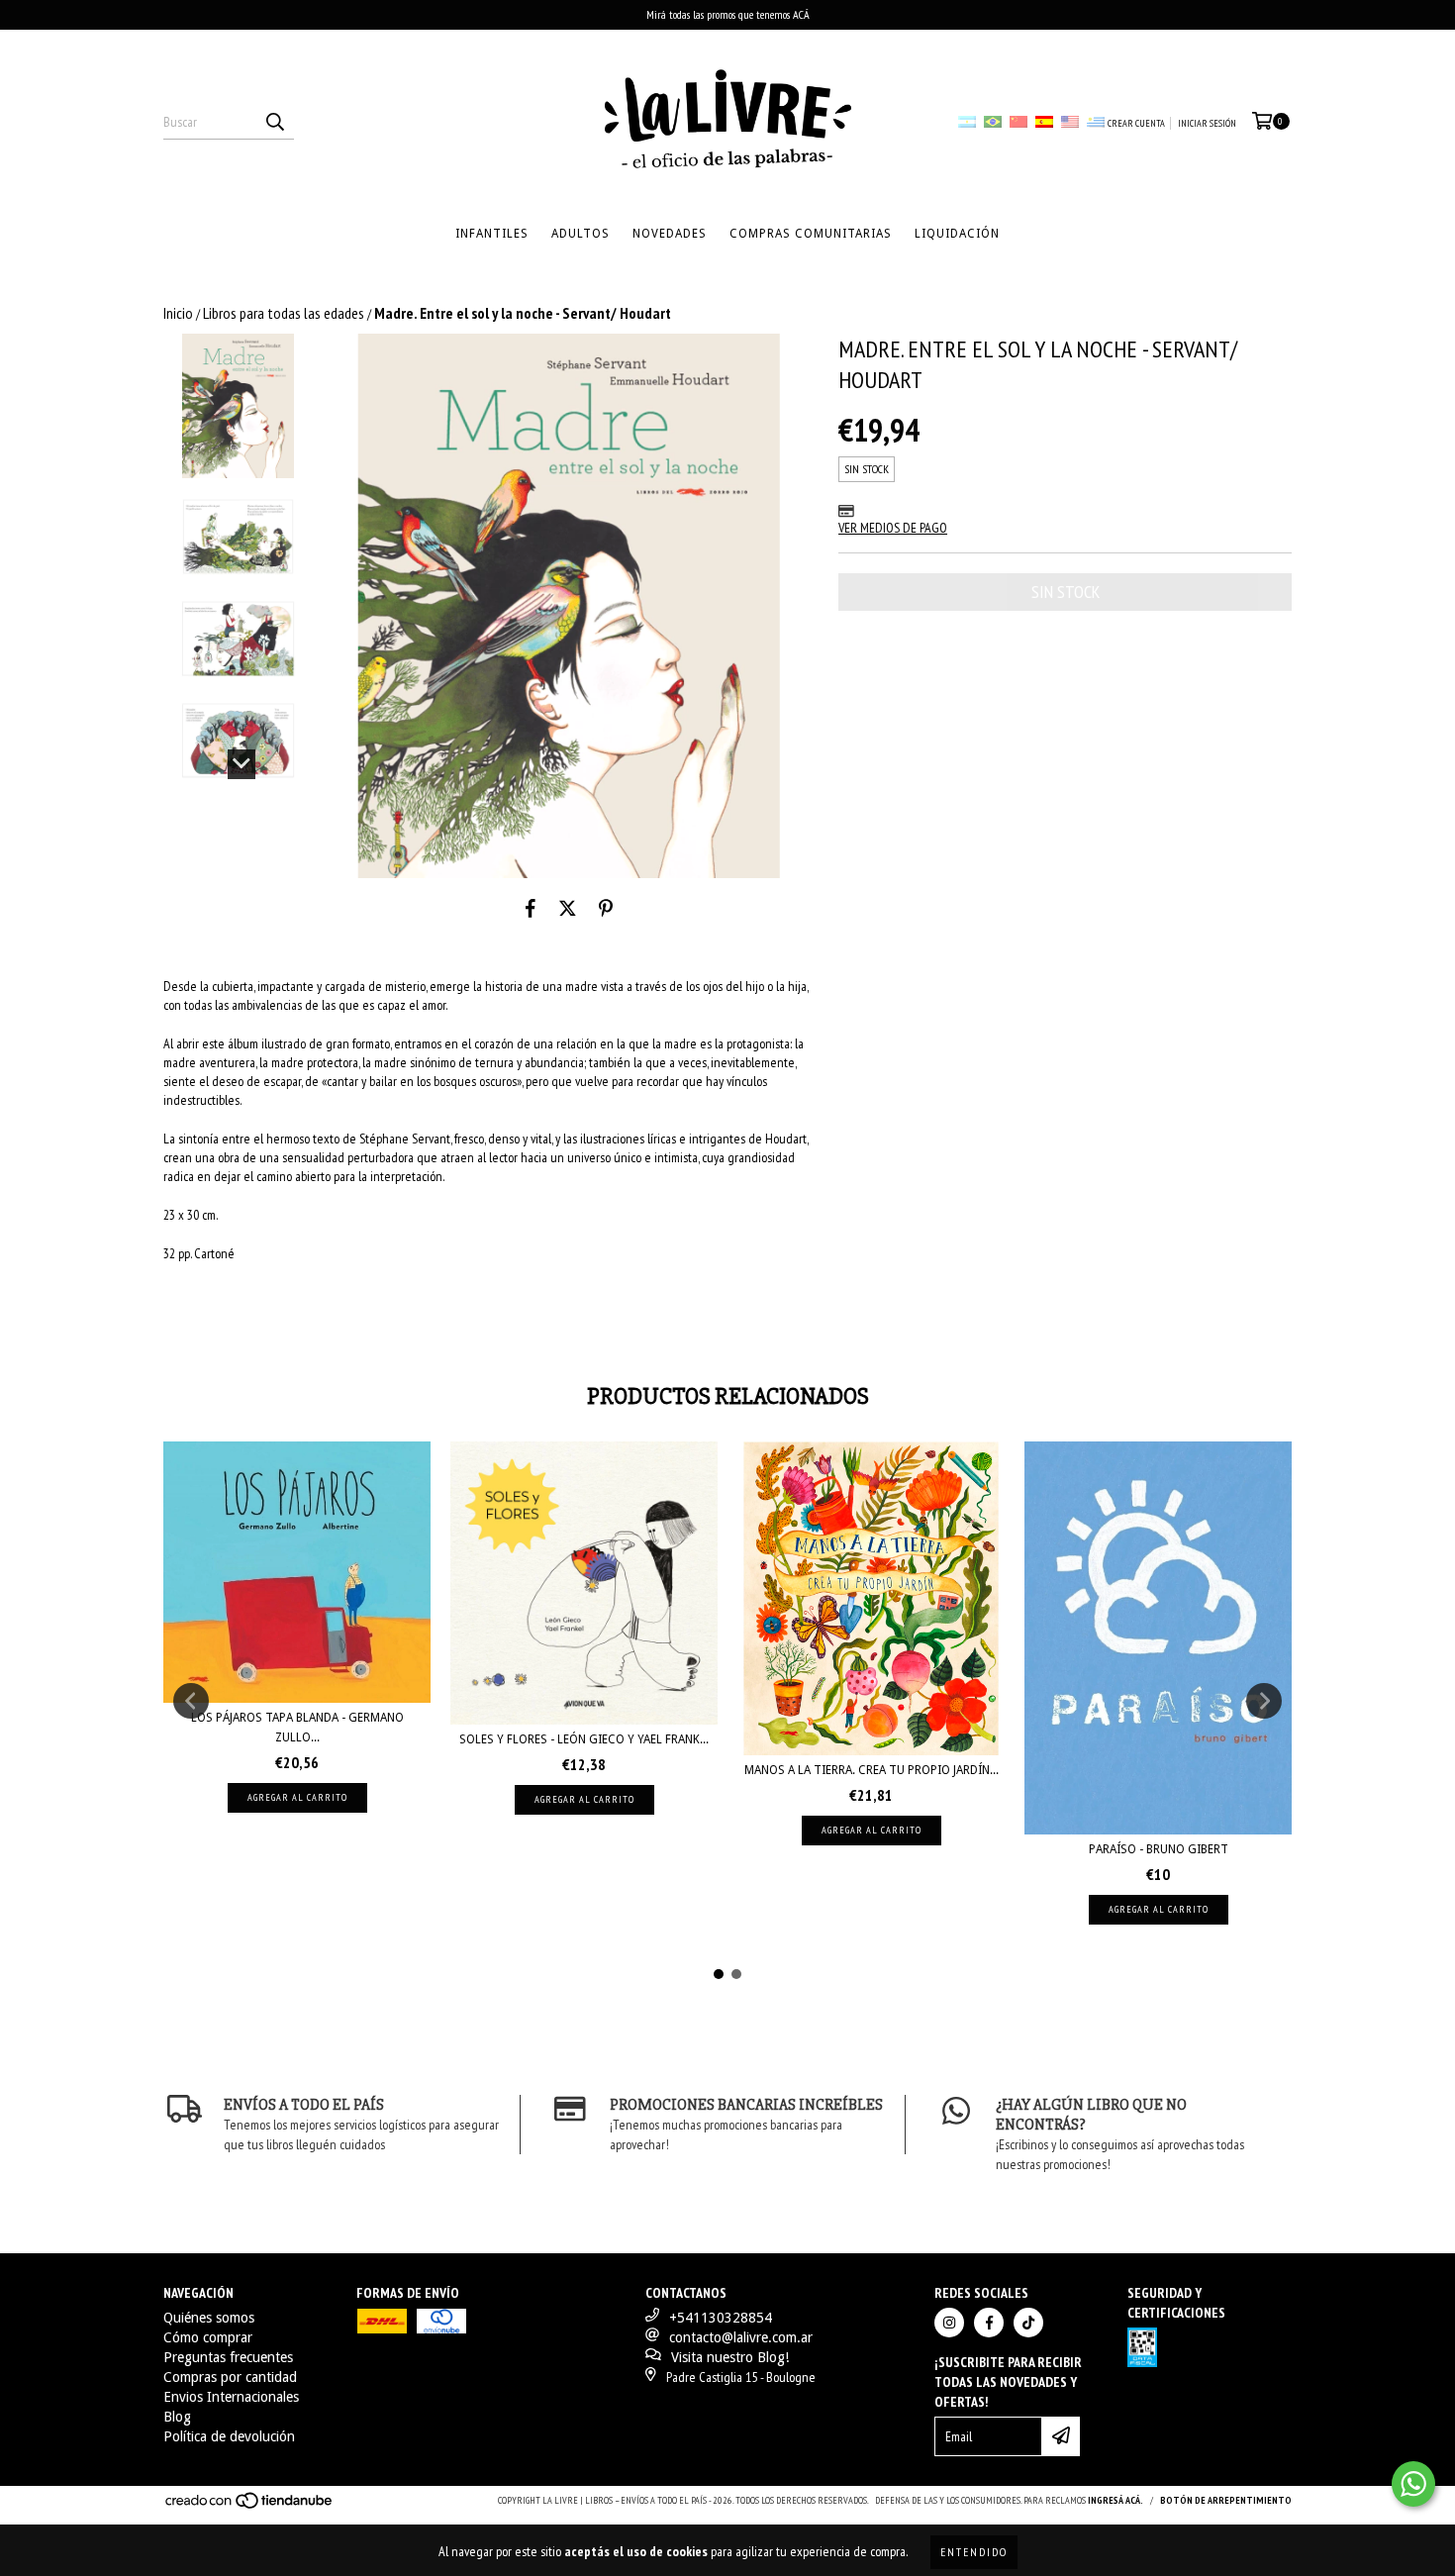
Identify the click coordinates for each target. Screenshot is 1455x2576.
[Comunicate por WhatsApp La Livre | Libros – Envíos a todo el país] (1413, 2484)
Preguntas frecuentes (228, 2357)
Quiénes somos (209, 2318)
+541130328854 (721, 2318)
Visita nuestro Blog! (730, 2357)
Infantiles (492, 234)
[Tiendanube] (250, 2506)
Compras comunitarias (811, 234)
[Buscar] (274, 122)
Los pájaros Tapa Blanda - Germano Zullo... (297, 1728)
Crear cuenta (1136, 123)
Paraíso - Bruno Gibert (1159, 1849)
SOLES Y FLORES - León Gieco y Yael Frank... (584, 1739)
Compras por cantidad (230, 2377)
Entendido (974, 2552)
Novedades (670, 234)
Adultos (581, 234)
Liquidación (957, 234)
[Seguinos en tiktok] (1028, 2323)
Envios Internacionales (231, 2397)
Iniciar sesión (1207, 123)
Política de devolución (229, 2436)
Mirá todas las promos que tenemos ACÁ (728, 14)
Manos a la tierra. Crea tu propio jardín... (872, 1770)
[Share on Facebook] (531, 908)
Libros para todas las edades (284, 313)
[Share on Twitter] (568, 908)
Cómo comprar (208, 2337)
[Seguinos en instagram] (949, 2323)
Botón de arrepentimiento (1226, 2500)
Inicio (178, 313)
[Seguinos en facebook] (989, 2323)
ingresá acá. (1115, 2500)
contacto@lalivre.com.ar (741, 2337)
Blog (177, 2417)
